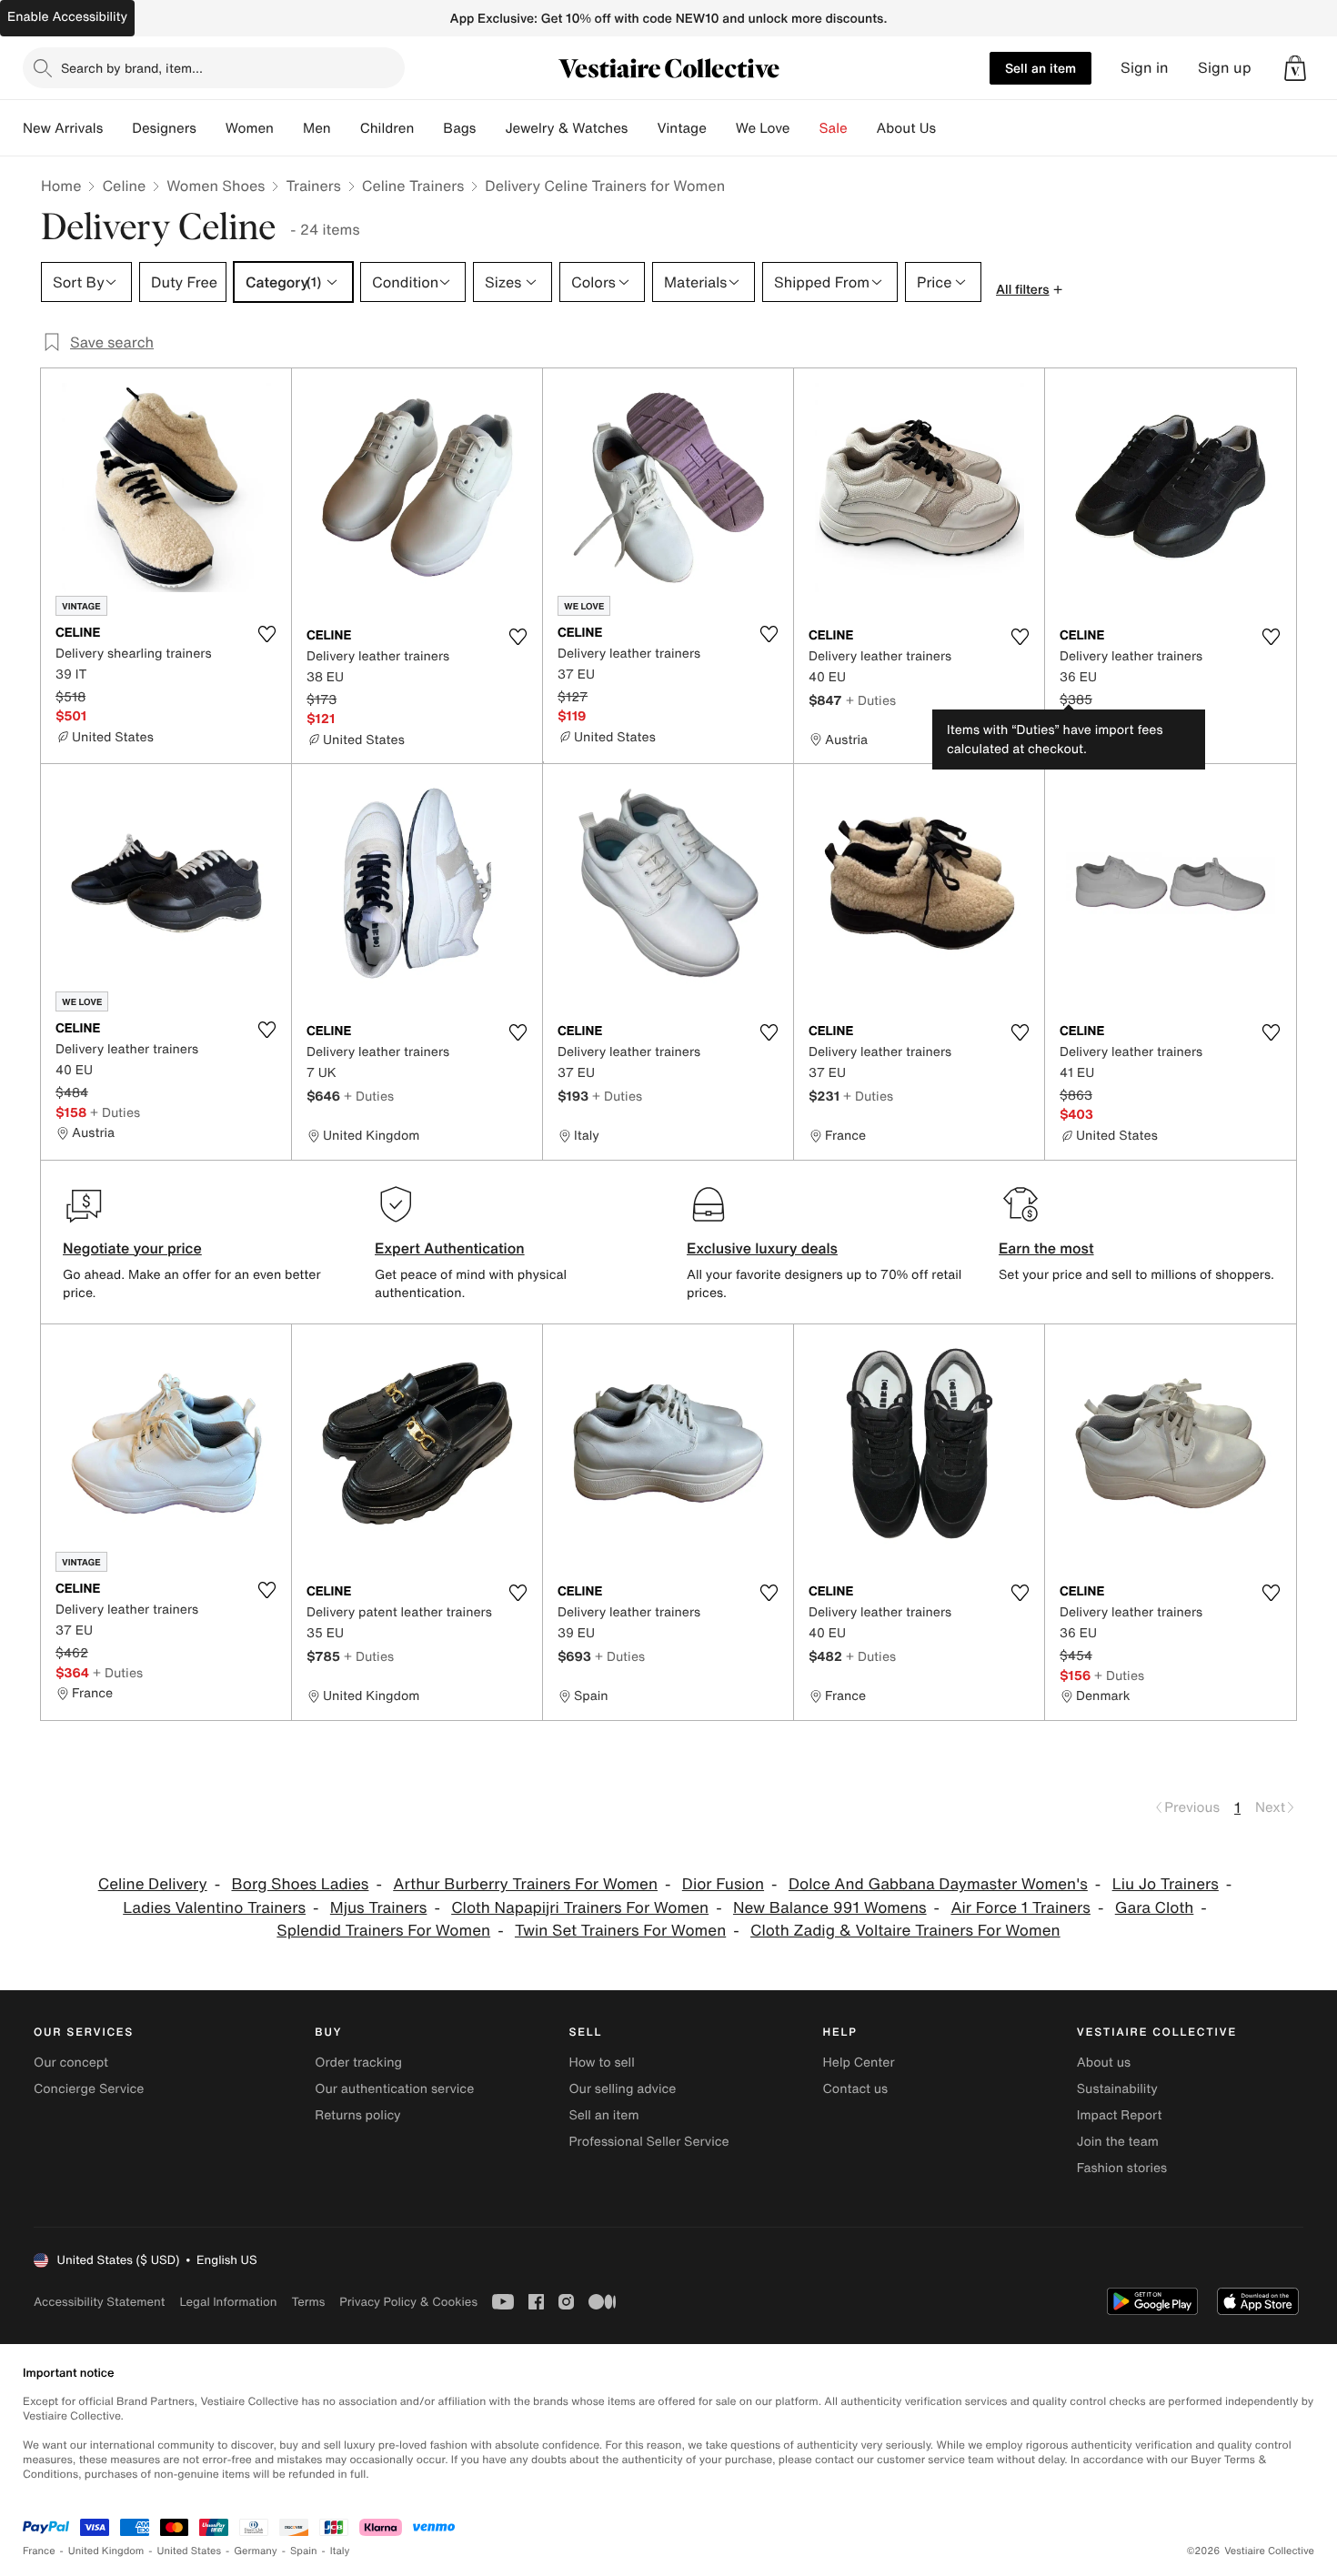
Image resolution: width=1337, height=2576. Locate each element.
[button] (1295, 68)
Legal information (228, 2302)
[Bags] (490, 128)
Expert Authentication (450, 1248)
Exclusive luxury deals (762, 1248)
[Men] (346, 128)
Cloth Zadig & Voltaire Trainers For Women (905, 1931)
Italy (340, 2551)
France (39, 2551)
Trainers (313, 186)
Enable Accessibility (67, 17)
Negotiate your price (132, 1248)
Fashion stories (1122, 2168)
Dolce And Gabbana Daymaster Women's (938, 1884)
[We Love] (805, 128)
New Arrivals (63, 128)
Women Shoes (216, 186)
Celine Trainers (413, 186)
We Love (763, 128)
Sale (834, 128)
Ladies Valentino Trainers (214, 1908)
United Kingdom (106, 2551)
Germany (256, 2551)
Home (61, 186)
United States (190, 2551)
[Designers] (211, 128)
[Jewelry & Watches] (642, 128)
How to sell (601, 2063)
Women (250, 128)
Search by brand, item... (132, 68)
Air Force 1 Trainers (1020, 1908)
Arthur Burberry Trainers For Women (525, 1884)
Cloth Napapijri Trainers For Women (580, 1908)
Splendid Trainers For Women (383, 1931)
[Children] (428, 128)
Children (387, 128)
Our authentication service (394, 2089)
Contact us (856, 2089)
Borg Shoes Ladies (300, 1884)
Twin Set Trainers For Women (620, 1931)
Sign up (1225, 68)
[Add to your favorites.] (266, 634)
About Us (906, 128)
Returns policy (357, 2115)
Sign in (1145, 68)
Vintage (681, 128)
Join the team (1118, 2142)
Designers (164, 128)
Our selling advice (622, 2089)
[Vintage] (721, 128)
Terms (308, 2302)
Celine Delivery (153, 1884)
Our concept (71, 2063)
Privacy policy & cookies (408, 2302)
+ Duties (871, 700)
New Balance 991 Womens (830, 1908)
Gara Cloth (1155, 1908)
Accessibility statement (99, 2302)
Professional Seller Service (648, 2142)
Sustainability (1117, 2089)
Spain (304, 2551)
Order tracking (358, 2063)
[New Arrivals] (117, 128)
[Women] (288, 128)
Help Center (859, 2063)
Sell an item (1040, 68)
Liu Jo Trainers (1166, 1884)
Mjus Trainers (379, 1908)
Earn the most (1046, 1248)
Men (317, 128)
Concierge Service (89, 2089)
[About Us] (950, 128)
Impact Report (1120, 2115)
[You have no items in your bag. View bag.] (1295, 68)
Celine (124, 186)
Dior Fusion (723, 1884)
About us (1104, 2063)
